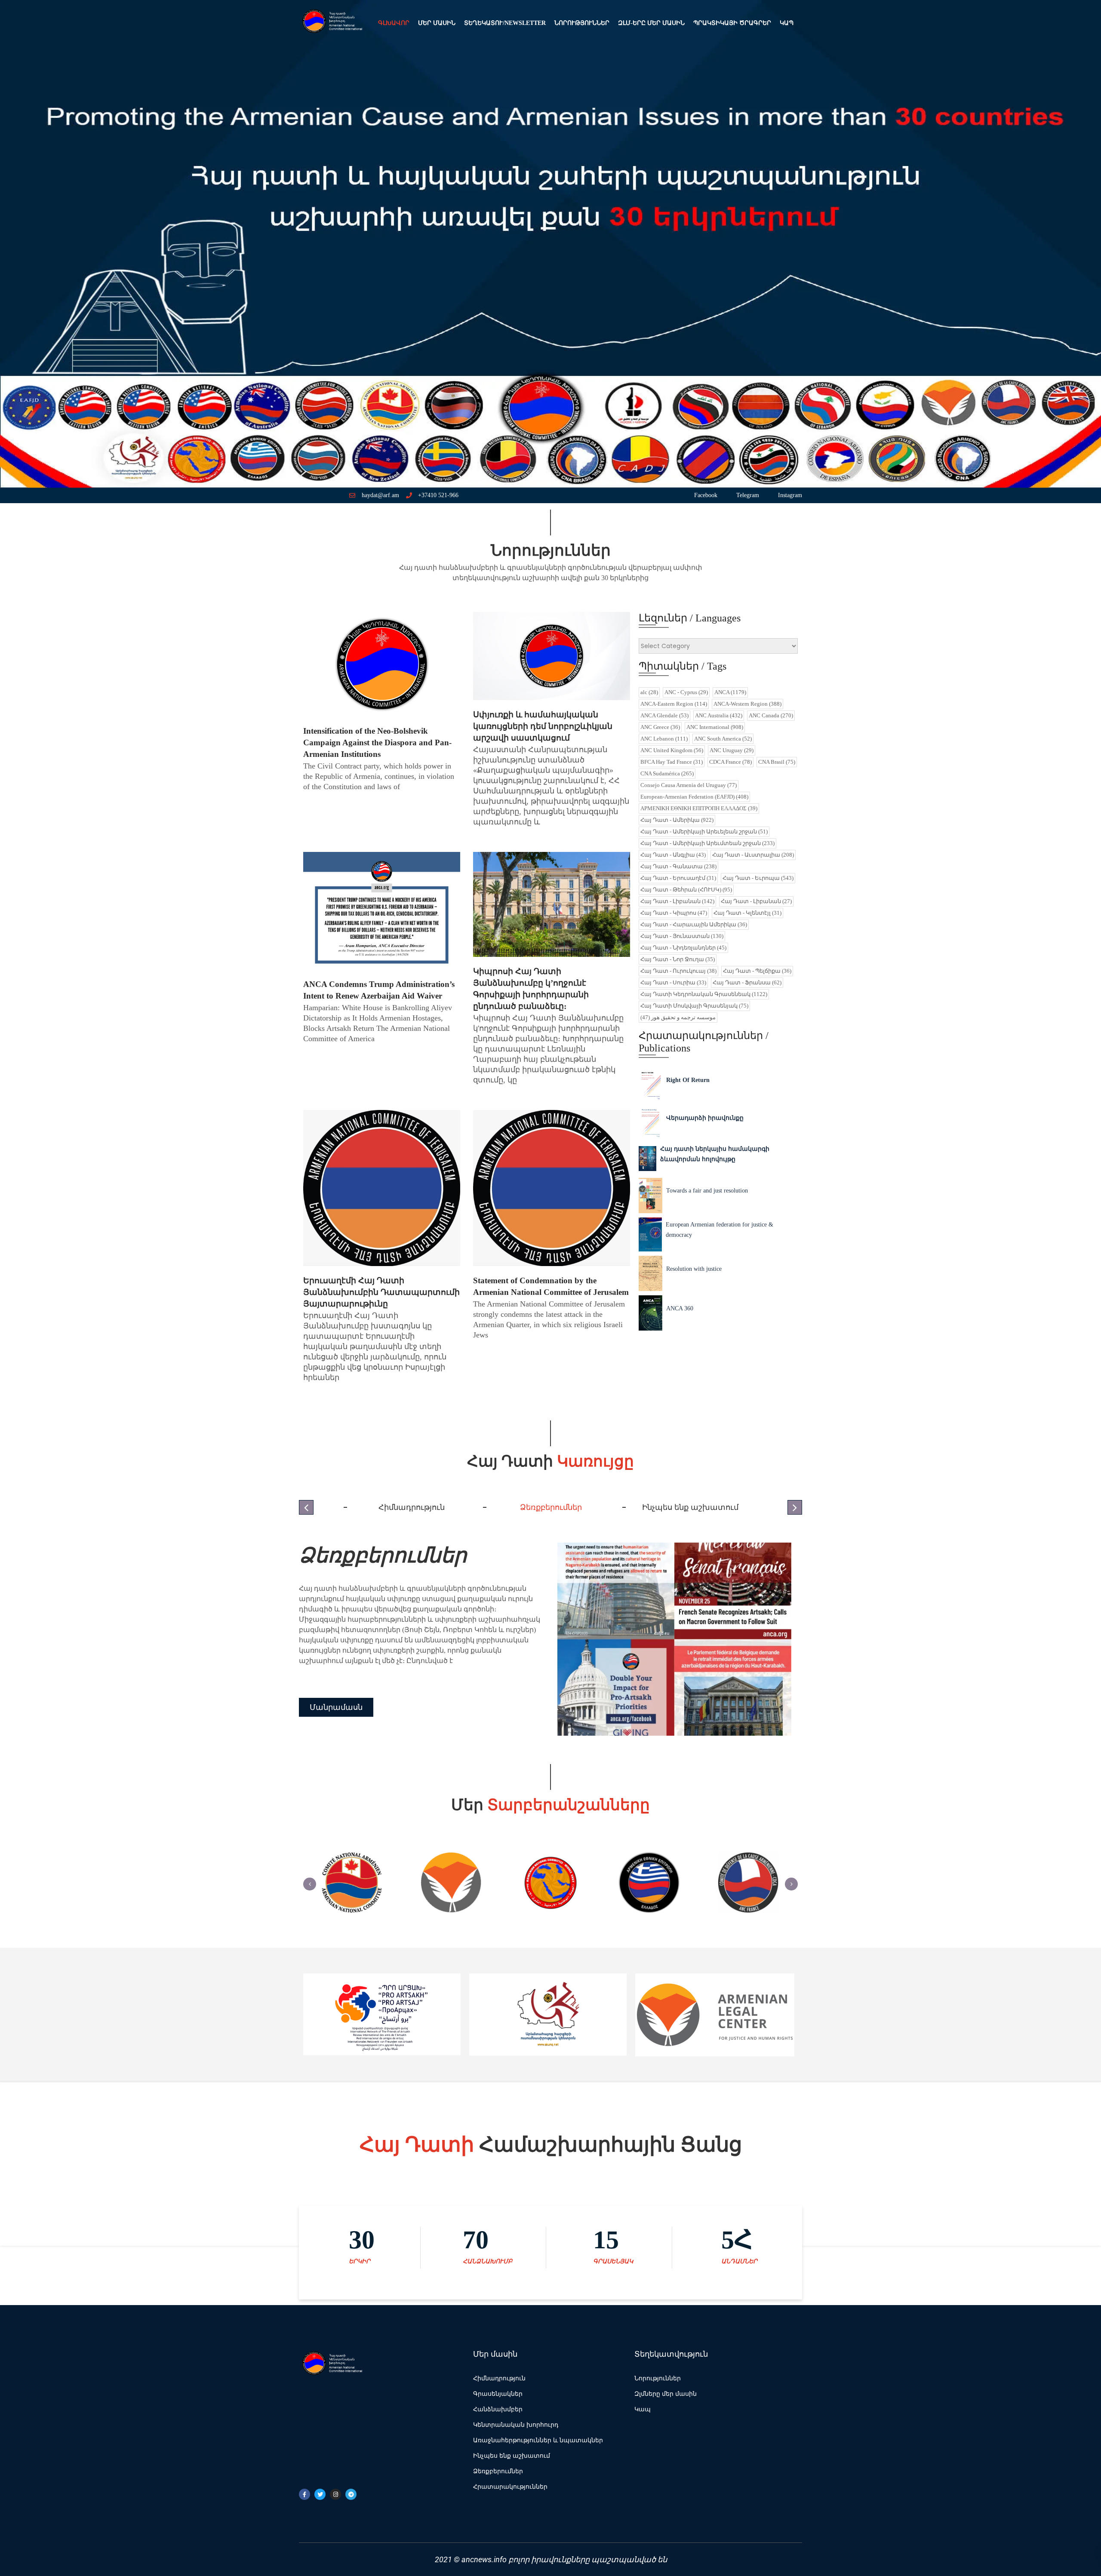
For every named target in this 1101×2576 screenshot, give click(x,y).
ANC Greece (660, 727)
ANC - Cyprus (686, 692)
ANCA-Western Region (747, 704)
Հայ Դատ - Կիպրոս (674, 913)
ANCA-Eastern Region (674, 704)
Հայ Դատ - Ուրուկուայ (678, 971)
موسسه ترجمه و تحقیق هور (678, 1017)
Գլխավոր (394, 23)
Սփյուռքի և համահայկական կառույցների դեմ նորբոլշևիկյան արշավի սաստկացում (543, 726)
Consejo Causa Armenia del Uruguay (689, 785)
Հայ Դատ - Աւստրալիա (753, 855)
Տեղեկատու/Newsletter (505, 23)
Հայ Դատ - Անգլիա (673, 855)
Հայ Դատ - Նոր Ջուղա (678, 959)
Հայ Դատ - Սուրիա (673, 982)
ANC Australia (719, 715)
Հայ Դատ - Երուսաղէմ (678, 878)
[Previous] (310, 1884)
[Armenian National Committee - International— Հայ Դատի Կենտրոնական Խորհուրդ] (331, 23)
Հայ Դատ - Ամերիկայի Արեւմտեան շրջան (707, 843)
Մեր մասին (437, 23)
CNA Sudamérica (667, 773)
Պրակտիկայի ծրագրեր (732, 23)
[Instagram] (335, 2494)
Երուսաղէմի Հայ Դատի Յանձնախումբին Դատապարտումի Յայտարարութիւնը (381, 1292)
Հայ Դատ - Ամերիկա (677, 820)
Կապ (787, 23)
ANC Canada (771, 715)
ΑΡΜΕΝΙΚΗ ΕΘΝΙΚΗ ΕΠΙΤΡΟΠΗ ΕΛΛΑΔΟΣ (699, 808)
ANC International (715, 727)
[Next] (791, 1884)
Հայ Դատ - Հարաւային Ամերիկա (694, 924)
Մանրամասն (336, 1712)
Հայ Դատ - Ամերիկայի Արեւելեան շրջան (704, 832)
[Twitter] (320, 2494)
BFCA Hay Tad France (672, 762)
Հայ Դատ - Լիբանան (677, 901)
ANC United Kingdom (672, 750)
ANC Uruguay (732, 750)
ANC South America (723, 739)
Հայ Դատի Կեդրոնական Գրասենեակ (704, 994)
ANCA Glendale (664, 715)
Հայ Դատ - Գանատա (678, 866)
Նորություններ (582, 23)
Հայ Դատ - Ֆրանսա (747, 982)
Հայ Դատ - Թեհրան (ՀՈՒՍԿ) (686, 890)
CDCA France (730, 762)
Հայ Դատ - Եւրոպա (758, 878)
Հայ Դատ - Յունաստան (682, 936)
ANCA (730, 692)
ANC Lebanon (664, 739)
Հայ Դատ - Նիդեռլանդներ (683, 948)
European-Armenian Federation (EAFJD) (694, 797)
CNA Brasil (777, 762)
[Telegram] (351, 2494)
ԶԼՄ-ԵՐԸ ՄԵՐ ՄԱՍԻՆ (651, 23)
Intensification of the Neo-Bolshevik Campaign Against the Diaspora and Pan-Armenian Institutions (377, 742)
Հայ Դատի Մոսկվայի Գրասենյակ (694, 1006)
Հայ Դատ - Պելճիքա (757, 971)
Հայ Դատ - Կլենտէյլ (747, 913)
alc (649, 692)
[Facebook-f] (304, 2494)
